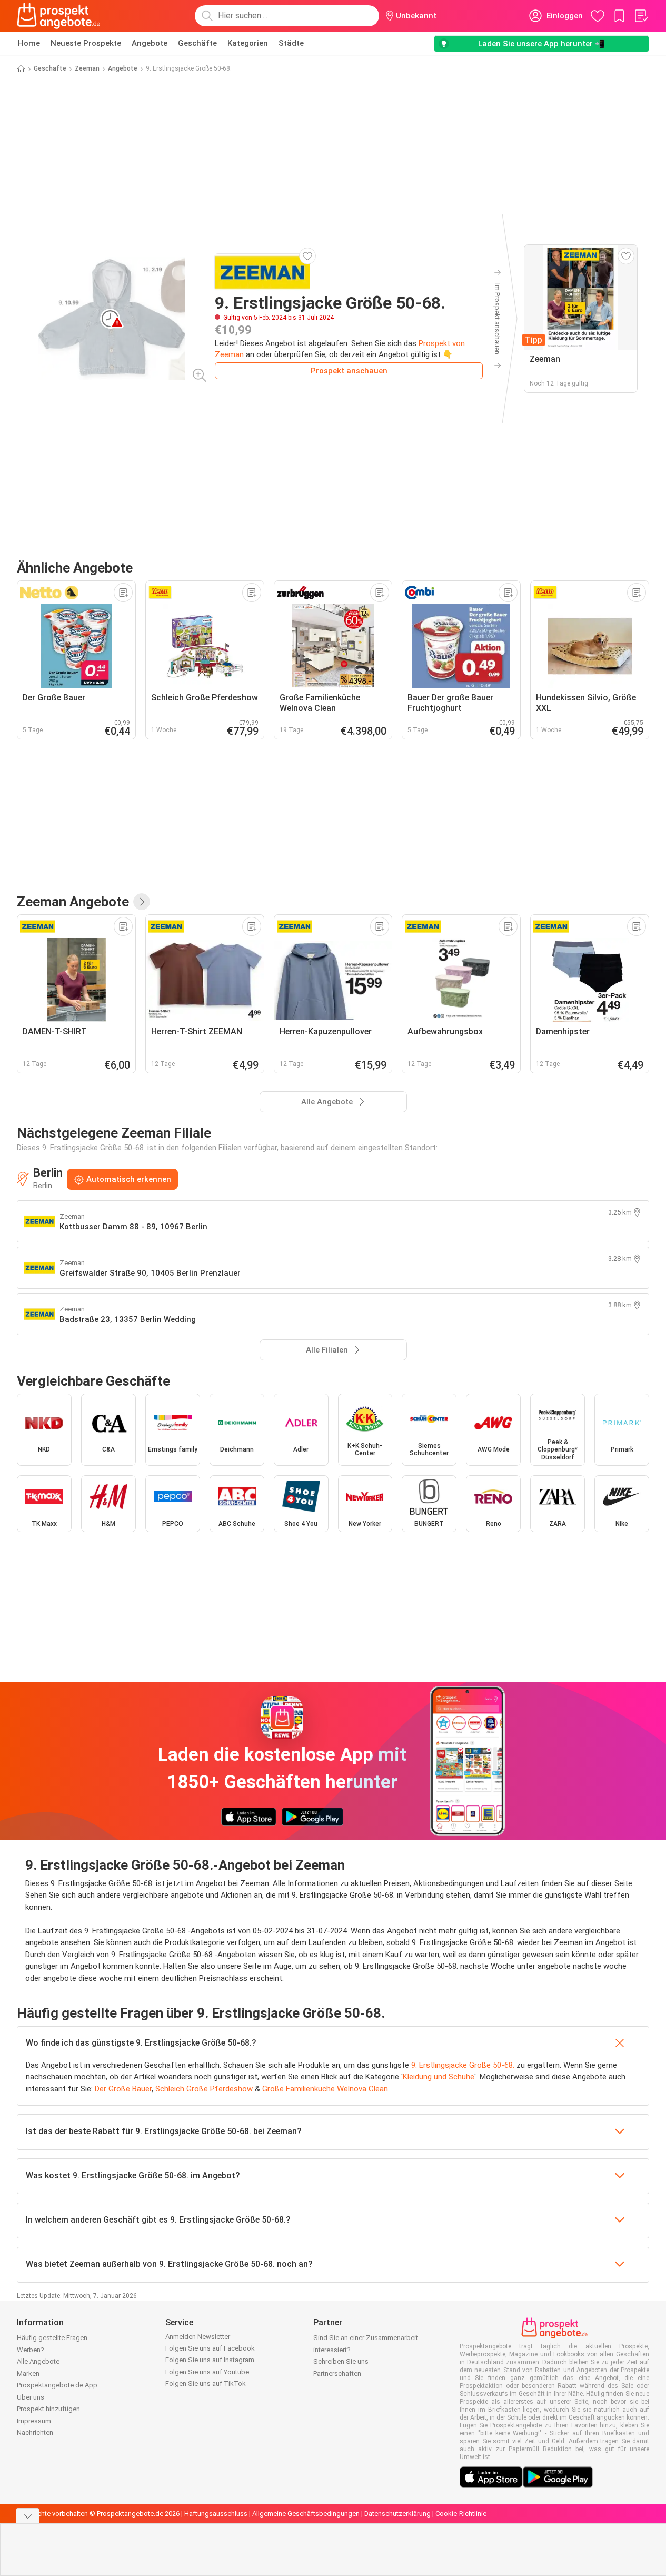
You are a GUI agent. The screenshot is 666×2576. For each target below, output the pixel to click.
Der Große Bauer (123, 2089)
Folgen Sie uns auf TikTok (206, 2383)
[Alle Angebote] (142, 902)
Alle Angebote (38, 2361)
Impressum (34, 2421)
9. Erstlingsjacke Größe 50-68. (463, 2065)
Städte (291, 43)
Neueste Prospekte (86, 43)
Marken (28, 2373)
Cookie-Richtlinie (461, 2514)
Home (29, 43)
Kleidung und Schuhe (439, 2077)
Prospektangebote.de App (57, 2385)
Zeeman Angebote (73, 902)
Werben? (31, 2350)
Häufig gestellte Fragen (52, 2338)
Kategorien (248, 43)
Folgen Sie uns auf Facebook (210, 2348)
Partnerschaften (337, 2373)
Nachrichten (35, 2432)
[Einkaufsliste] (641, 16)
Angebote (150, 43)
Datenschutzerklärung (397, 2514)
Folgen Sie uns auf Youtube (207, 2372)
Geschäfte (197, 43)
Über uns (31, 2397)
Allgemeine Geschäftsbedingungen (306, 2514)
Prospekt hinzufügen (48, 2409)
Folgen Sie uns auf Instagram (210, 2360)
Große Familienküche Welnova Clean (325, 2089)
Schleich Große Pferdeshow (204, 2089)
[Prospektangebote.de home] (58, 16)
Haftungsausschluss (216, 2514)
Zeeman (87, 68)
